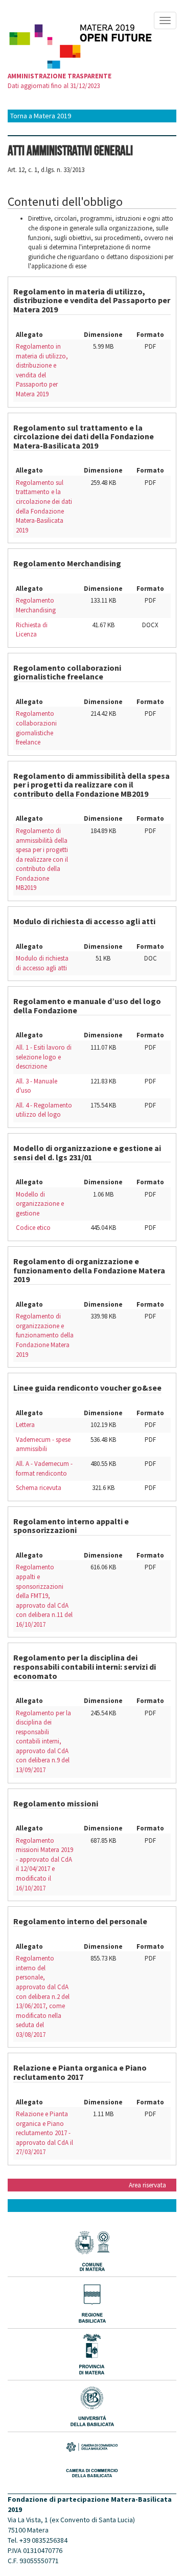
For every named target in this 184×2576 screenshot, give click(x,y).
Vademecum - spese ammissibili (43, 1444)
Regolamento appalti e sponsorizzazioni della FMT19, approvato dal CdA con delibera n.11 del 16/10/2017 (44, 1595)
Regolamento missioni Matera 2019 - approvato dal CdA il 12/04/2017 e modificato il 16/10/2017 (44, 1864)
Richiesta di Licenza (32, 630)
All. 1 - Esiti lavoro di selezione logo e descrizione (44, 1057)
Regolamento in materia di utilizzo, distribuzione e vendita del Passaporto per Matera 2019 (42, 370)
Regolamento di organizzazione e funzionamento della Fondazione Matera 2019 (45, 1335)
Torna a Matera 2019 (41, 116)
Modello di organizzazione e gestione (40, 1204)
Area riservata (147, 2185)
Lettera (25, 1425)
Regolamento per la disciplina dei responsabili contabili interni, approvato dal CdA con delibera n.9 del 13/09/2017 (43, 1741)
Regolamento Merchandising (36, 605)
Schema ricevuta (39, 1488)
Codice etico (33, 1228)
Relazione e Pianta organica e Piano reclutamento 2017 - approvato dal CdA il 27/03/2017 (44, 2133)
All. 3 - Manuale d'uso (37, 1086)
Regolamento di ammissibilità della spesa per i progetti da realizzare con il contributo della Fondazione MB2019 (42, 859)
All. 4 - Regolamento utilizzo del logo (44, 1110)
